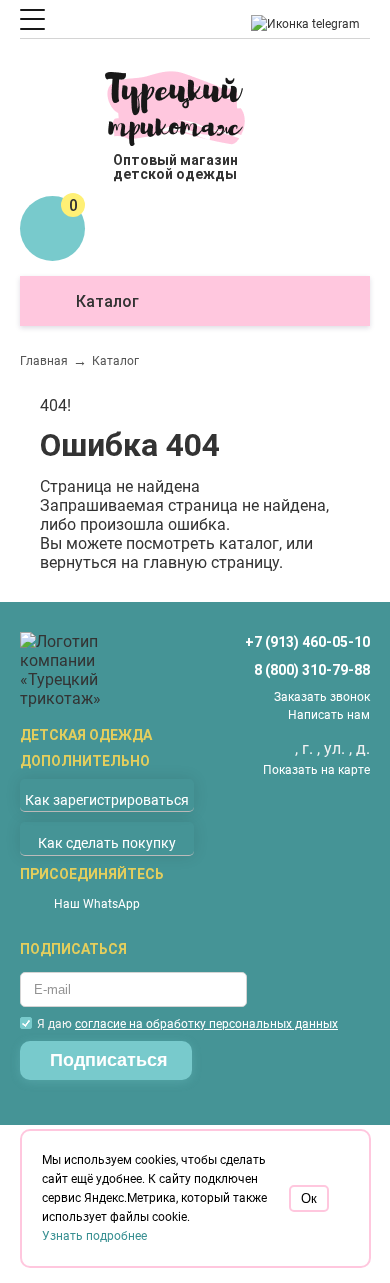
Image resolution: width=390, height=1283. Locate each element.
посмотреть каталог (202, 543)
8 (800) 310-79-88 (312, 670)
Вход (82, 115)
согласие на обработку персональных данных (206, 1024)
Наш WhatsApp (97, 904)
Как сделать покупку (107, 843)
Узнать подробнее (94, 1236)
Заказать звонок (322, 697)
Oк (309, 1198)
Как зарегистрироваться (107, 800)
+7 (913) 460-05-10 (307, 642)
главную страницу (211, 562)
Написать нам (329, 715)
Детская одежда (86, 735)
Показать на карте (316, 770)
